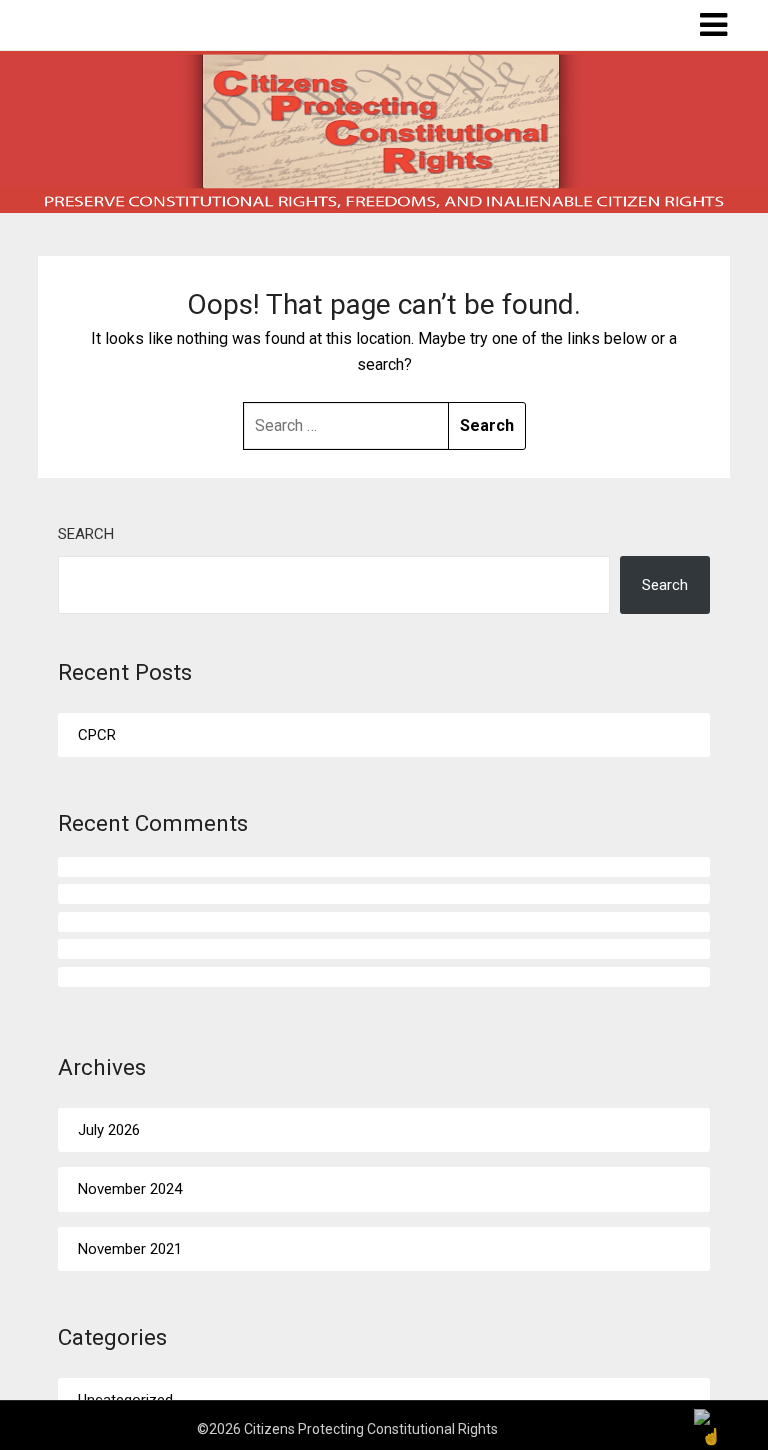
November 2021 (130, 1249)
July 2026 (109, 1130)
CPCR (97, 735)
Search (86, 534)
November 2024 (130, 1189)
